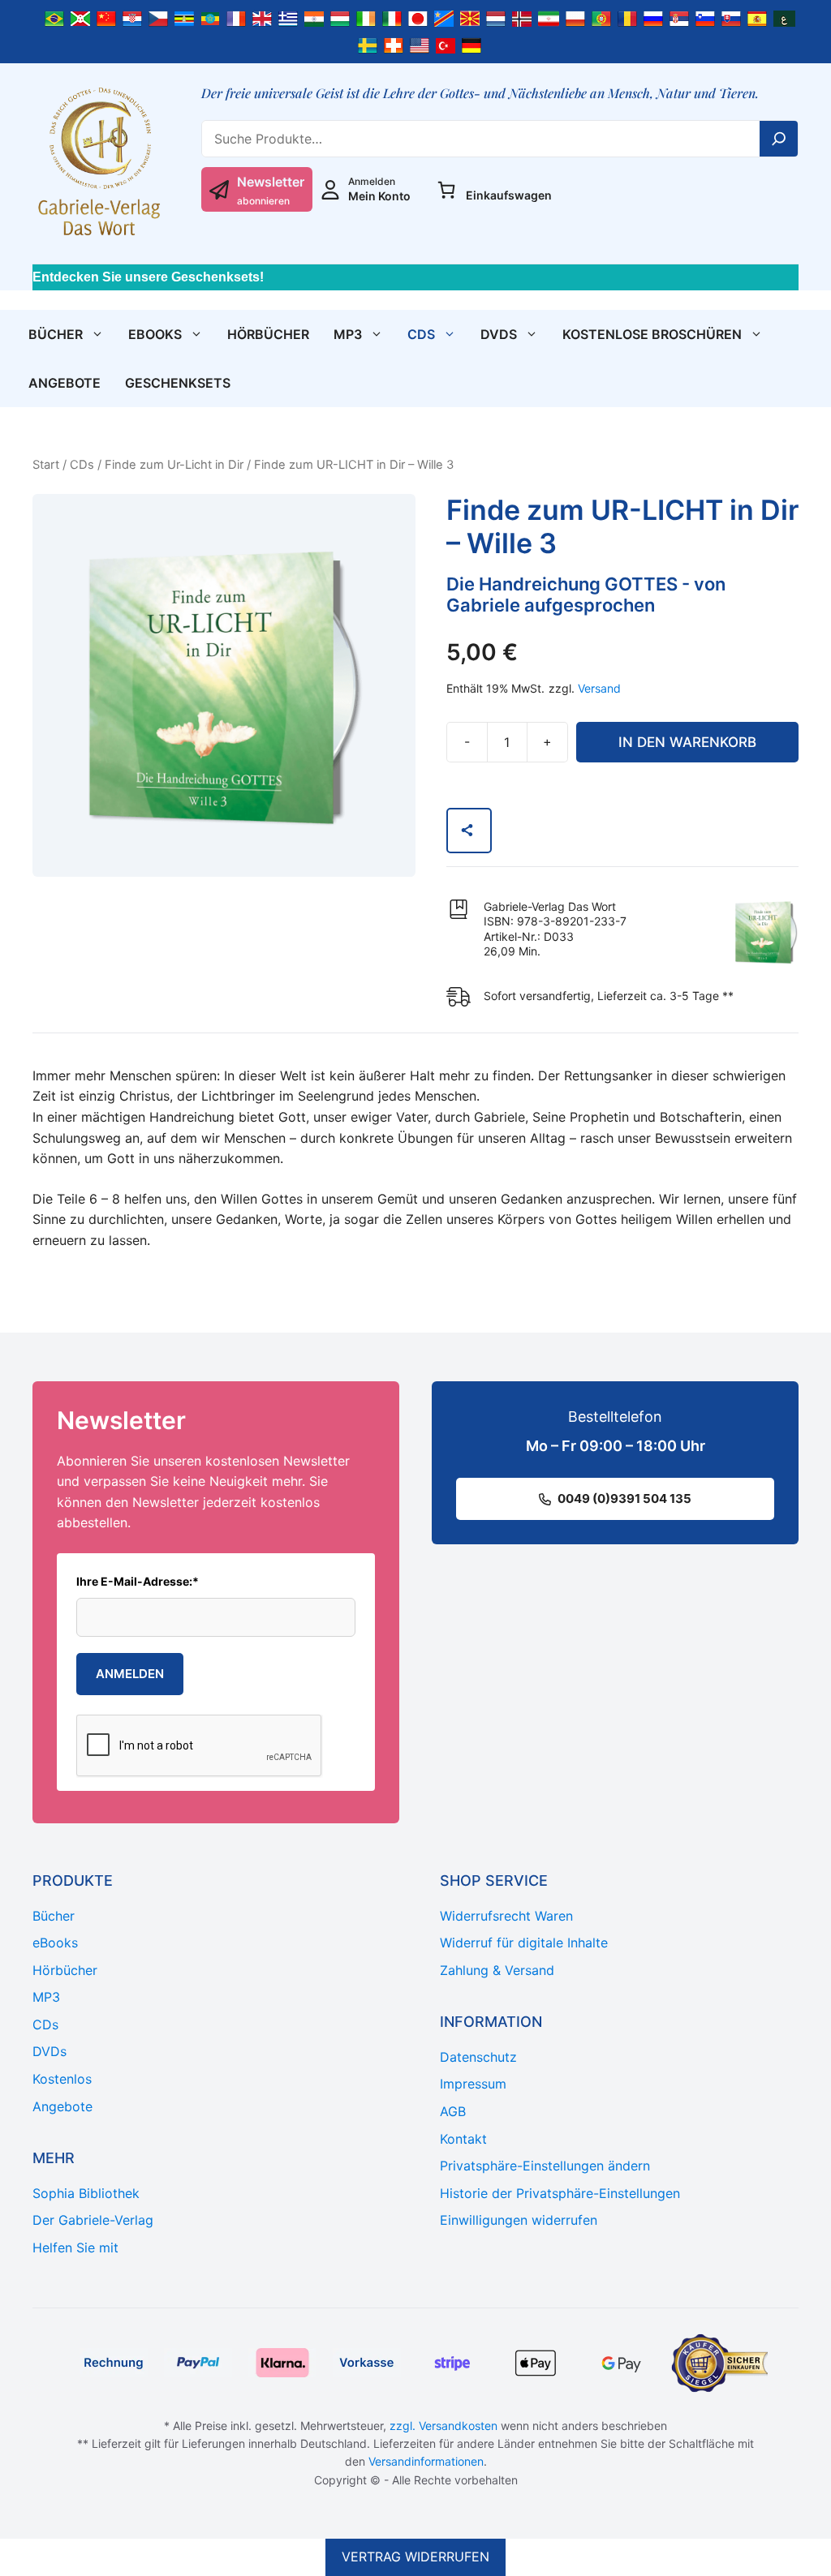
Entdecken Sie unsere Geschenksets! (148, 277)
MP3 (348, 334)
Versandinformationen (426, 2461)
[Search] (779, 139)
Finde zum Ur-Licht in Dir (174, 465)
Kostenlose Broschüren (652, 334)
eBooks (155, 334)
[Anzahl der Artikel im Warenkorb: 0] (446, 190)
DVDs (499, 334)
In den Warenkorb (687, 742)
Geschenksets (178, 383)
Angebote (65, 383)
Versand (599, 688)
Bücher (56, 334)
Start (46, 465)
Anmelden (130, 1674)
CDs (421, 334)
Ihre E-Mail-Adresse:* (138, 1581)
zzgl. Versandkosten (443, 2426)
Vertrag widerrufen (415, 2557)
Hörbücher (268, 334)
